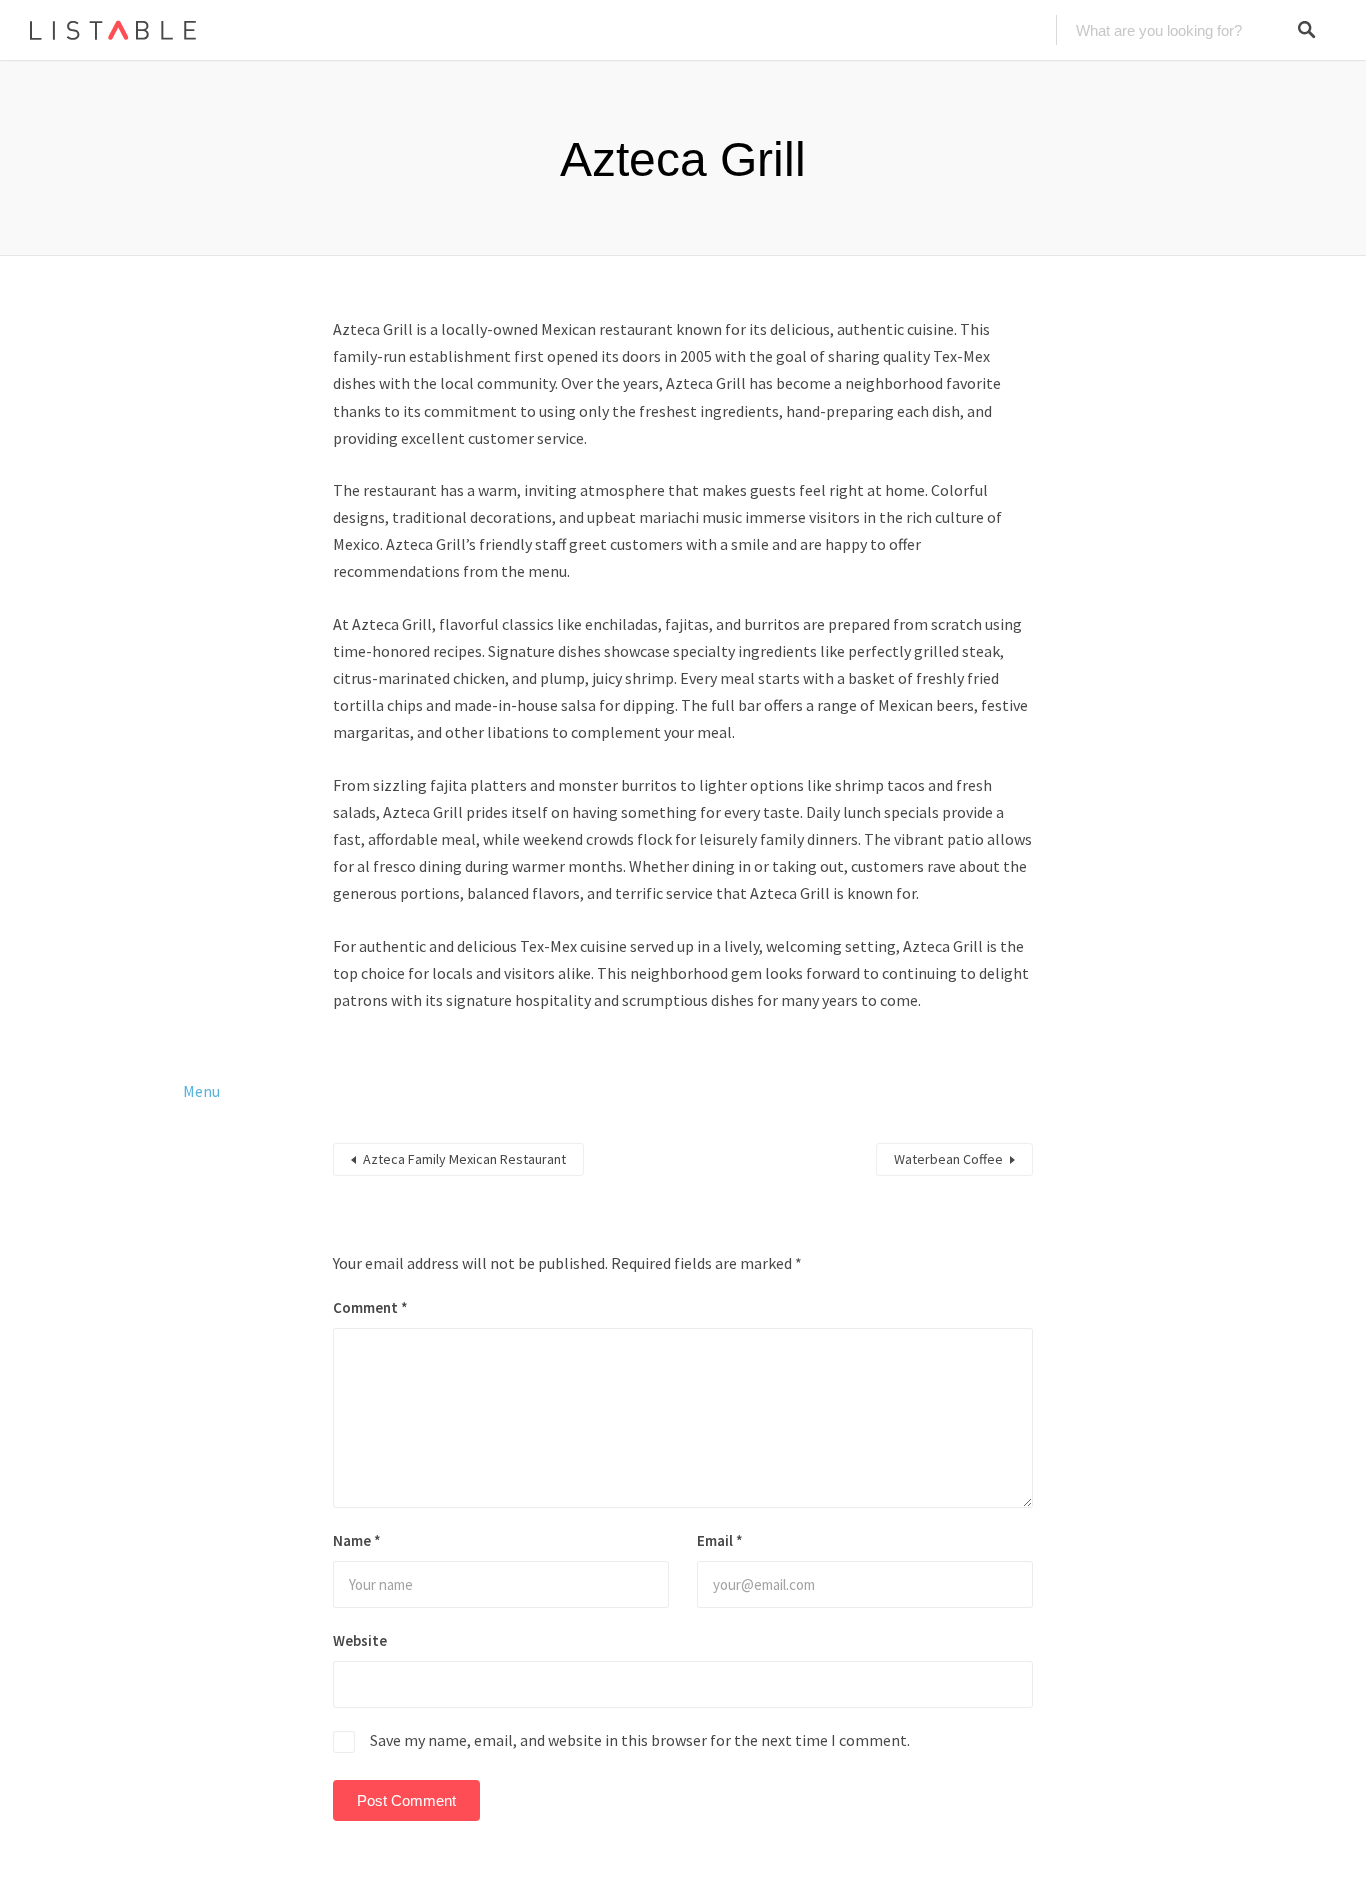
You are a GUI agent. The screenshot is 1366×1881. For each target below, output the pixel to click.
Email (720, 1540)
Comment (370, 1307)
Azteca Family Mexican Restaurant (464, 1159)
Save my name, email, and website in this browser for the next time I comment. (640, 1740)
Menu (201, 1091)
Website (360, 1640)
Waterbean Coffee (948, 1159)
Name (357, 1540)
